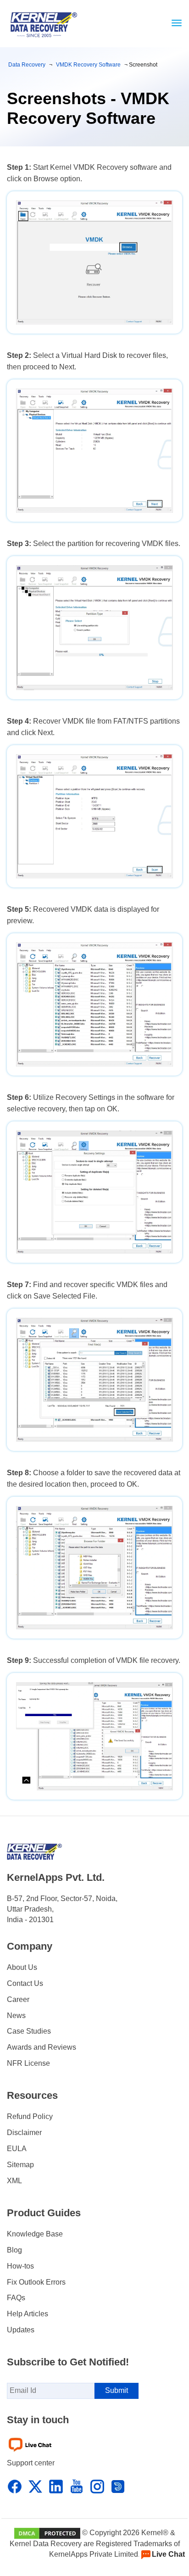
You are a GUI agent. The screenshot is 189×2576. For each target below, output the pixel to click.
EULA (17, 2149)
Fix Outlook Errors (36, 2282)
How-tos (20, 2266)
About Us (22, 1967)
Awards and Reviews (42, 2047)
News (16, 2016)
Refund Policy (30, 2116)
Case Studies (29, 2031)
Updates (21, 2330)
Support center (31, 2463)
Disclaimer (24, 2133)
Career (18, 1999)
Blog (14, 2250)
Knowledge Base (35, 2234)
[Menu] (174, 23)
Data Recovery (27, 65)
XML (14, 2181)
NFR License (28, 2063)
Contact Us (25, 1983)
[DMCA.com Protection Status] (47, 2533)
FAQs (16, 2298)
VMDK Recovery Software (88, 65)
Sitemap (20, 2165)
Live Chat (168, 2554)
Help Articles (28, 2314)
